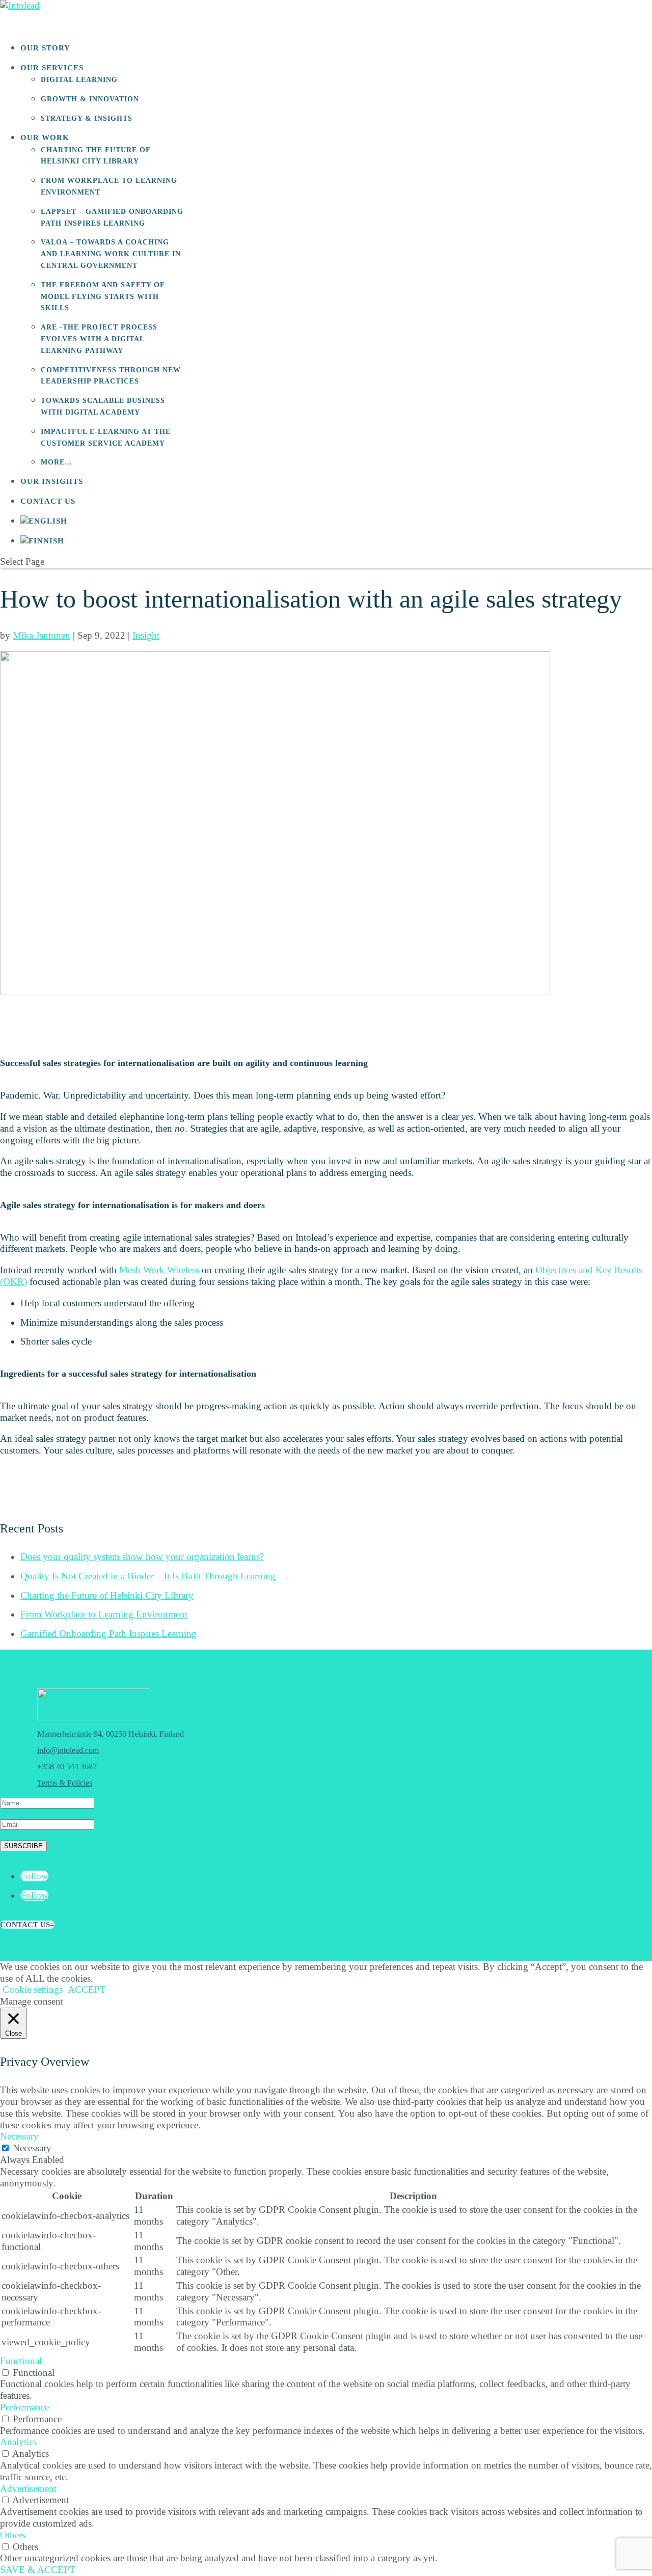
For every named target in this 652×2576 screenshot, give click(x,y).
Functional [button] (21, 2361)
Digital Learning (79, 80)
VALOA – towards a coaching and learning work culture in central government (111, 254)
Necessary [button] (19, 2136)
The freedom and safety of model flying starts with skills (103, 297)
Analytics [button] (18, 2442)
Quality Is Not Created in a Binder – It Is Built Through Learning (148, 1576)
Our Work (45, 138)
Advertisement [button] (28, 2489)
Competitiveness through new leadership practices (111, 376)
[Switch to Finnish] (42, 543)
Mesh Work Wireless (158, 1270)
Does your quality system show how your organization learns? (142, 1557)
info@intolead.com (68, 1750)
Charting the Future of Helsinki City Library (96, 156)
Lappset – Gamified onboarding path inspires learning (112, 217)
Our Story (45, 48)
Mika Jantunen (42, 635)
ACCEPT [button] (87, 1990)
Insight (146, 635)
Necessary (32, 2148)
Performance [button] (24, 2407)
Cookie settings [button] (33, 1990)
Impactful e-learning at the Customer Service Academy (106, 437)
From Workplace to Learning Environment (109, 186)
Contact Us (48, 501)
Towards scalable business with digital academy (103, 406)
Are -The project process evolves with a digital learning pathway (99, 339)
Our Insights (52, 481)
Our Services (52, 68)
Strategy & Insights (87, 118)
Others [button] (13, 2535)
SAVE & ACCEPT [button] (38, 2570)
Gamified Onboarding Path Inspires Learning (108, 1634)
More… (57, 462)
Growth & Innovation (90, 99)
